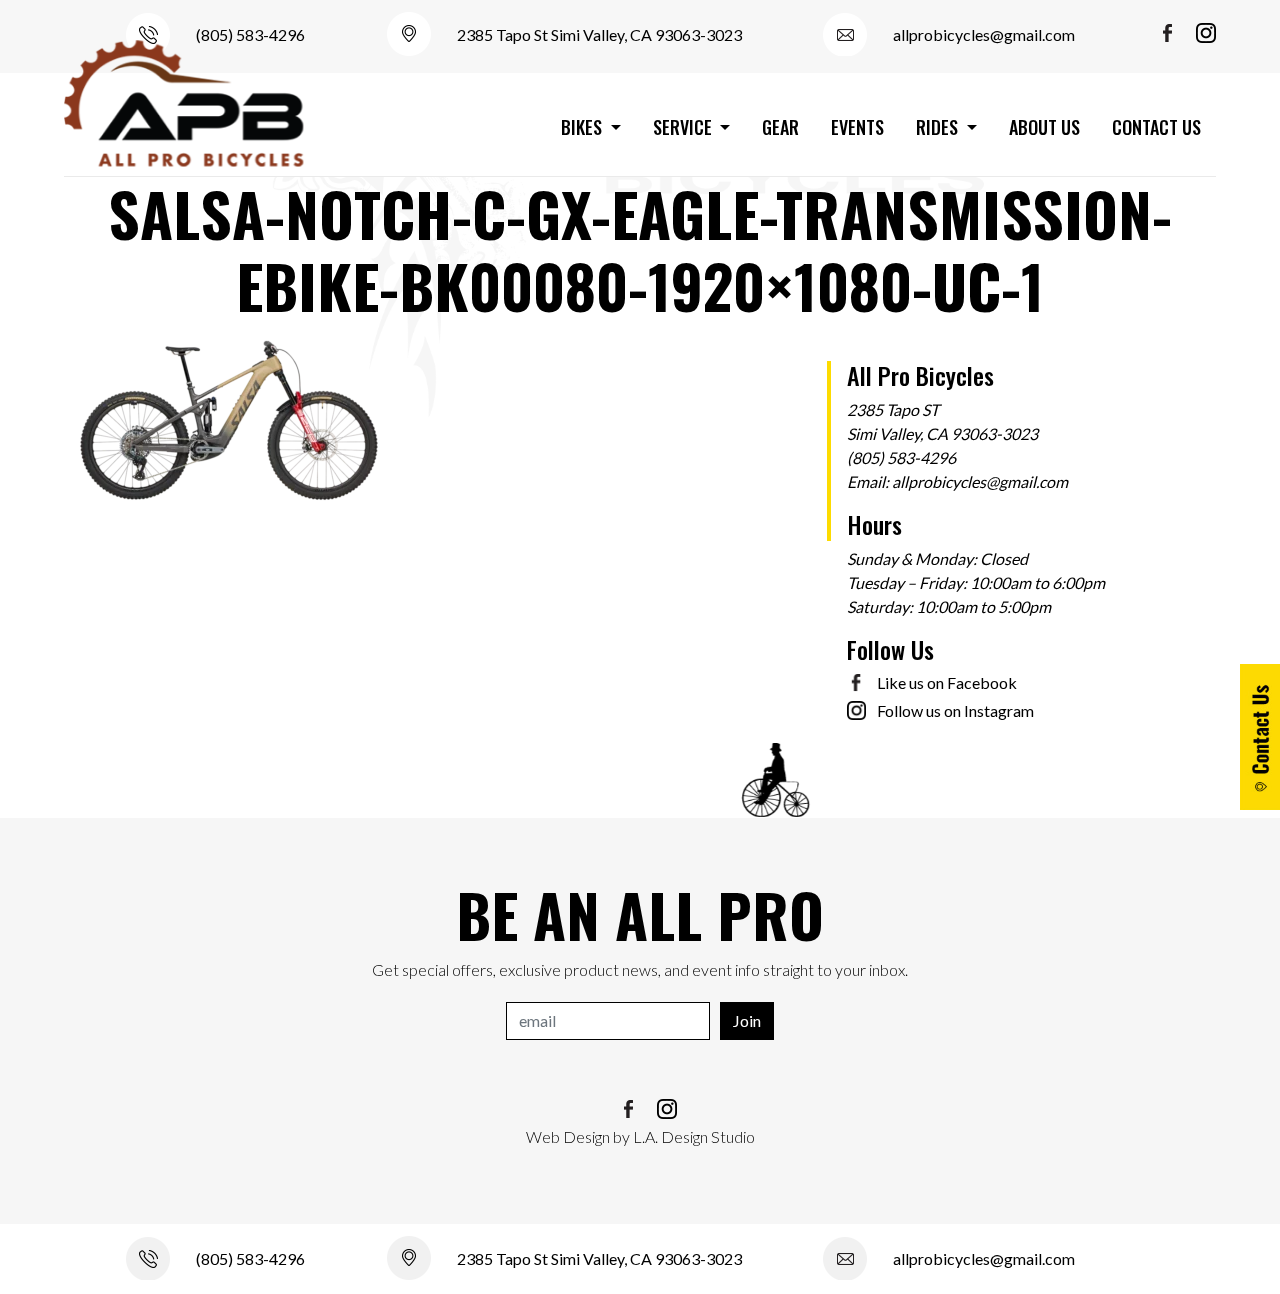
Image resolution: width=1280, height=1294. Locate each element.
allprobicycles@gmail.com (984, 34)
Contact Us (1156, 127)
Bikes (583, 127)
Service (684, 127)
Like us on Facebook (947, 682)
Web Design (568, 1136)
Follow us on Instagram (955, 710)
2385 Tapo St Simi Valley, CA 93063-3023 (599, 34)
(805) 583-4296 (250, 34)
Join (747, 1020)
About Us (1044, 127)
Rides (939, 127)
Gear (780, 127)
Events (857, 127)
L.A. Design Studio (694, 1136)
